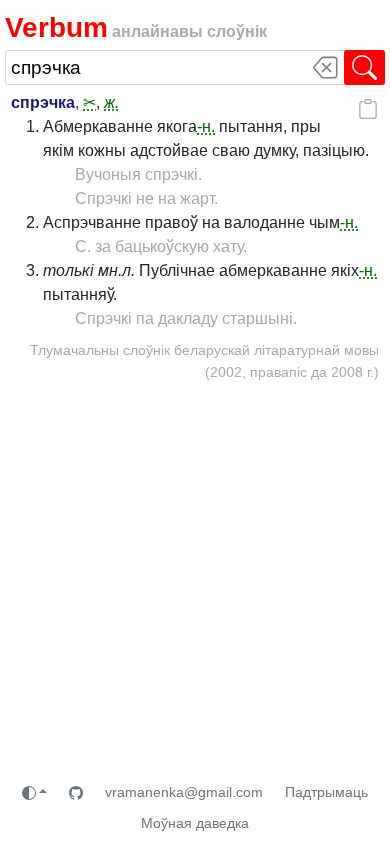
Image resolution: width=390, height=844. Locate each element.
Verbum (56, 27)
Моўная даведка (195, 823)
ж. (111, 102)
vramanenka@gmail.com (184, 792)
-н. (206, 126)
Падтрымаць (326, 792)
